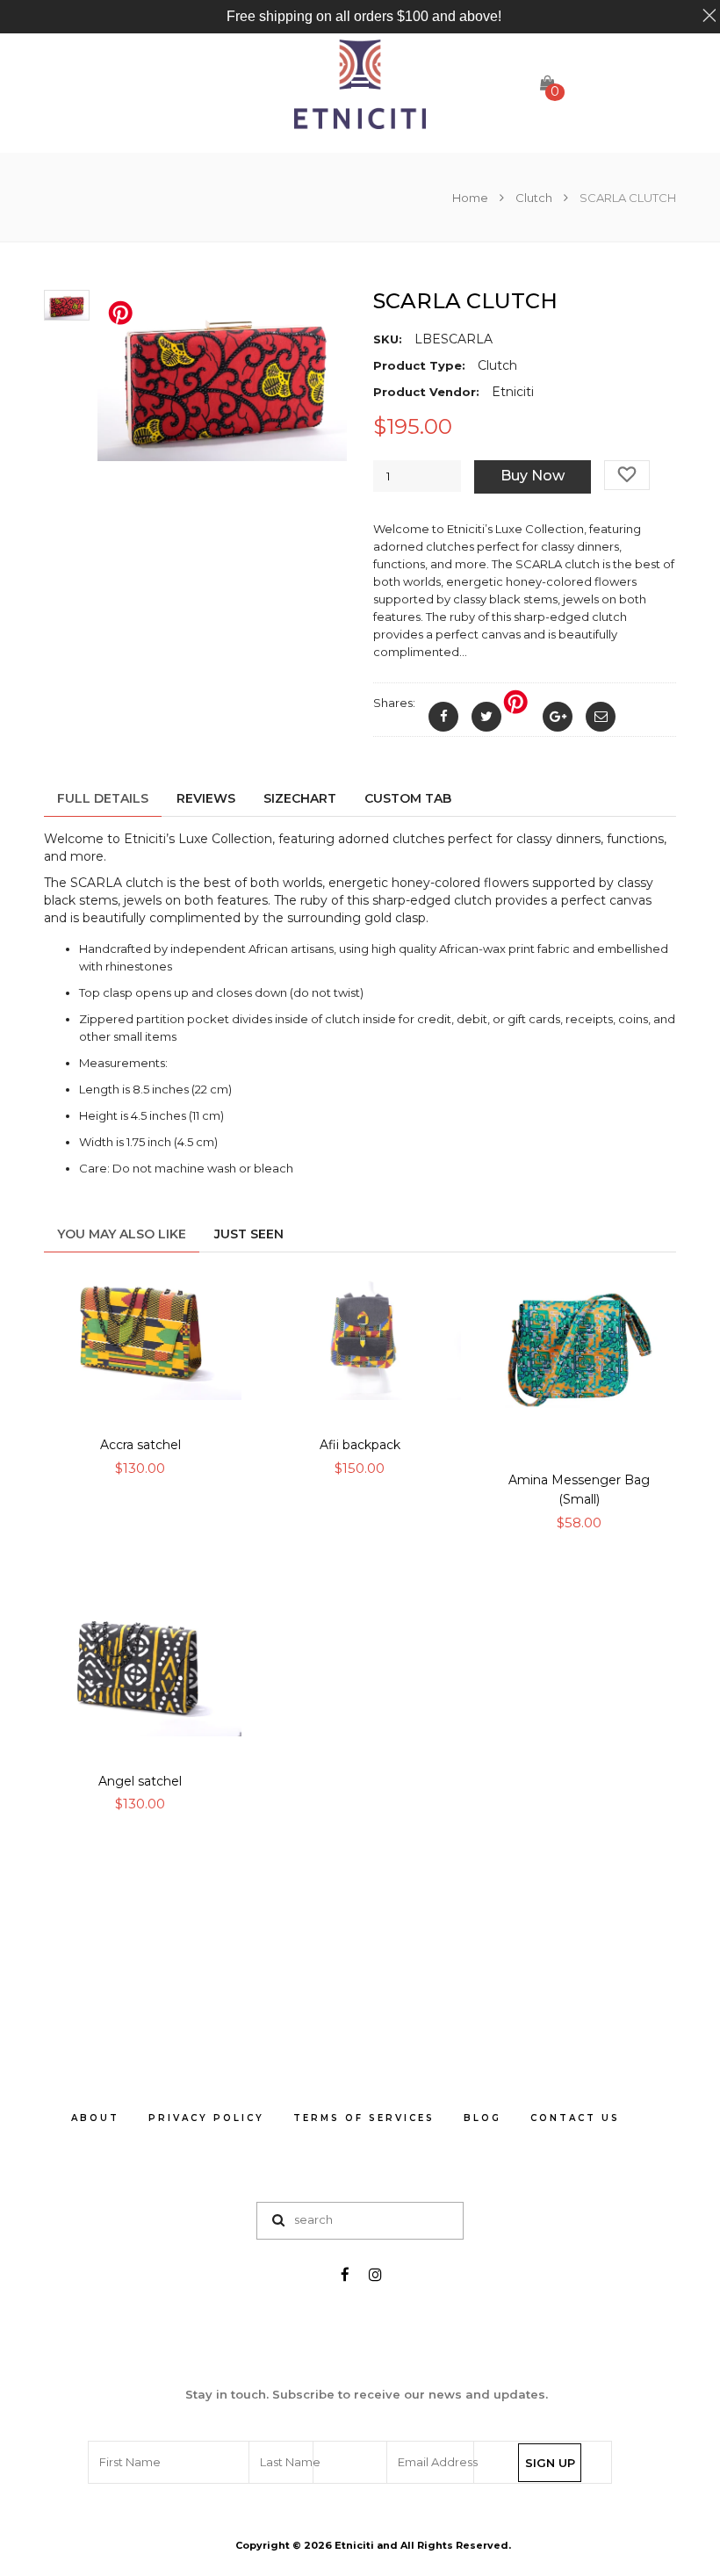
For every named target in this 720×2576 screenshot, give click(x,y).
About (95, 2118)
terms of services (364, 2118)
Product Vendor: (426, 392)
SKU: (388, 339)
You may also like (122, 1234)
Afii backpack (360, 1445)
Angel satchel (140, 1781)
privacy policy (206, 2118)
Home (472, 198)
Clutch (534, 198)
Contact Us (575, 2118)
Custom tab (408, 798)
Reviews (206, 798)
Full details (103, 798)
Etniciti (354, 2545)
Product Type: (419, 365)
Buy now (533, 476)
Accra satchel (140, 1445)
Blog (482, 2118)
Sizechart (300, 798)
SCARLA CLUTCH (465, 301)
